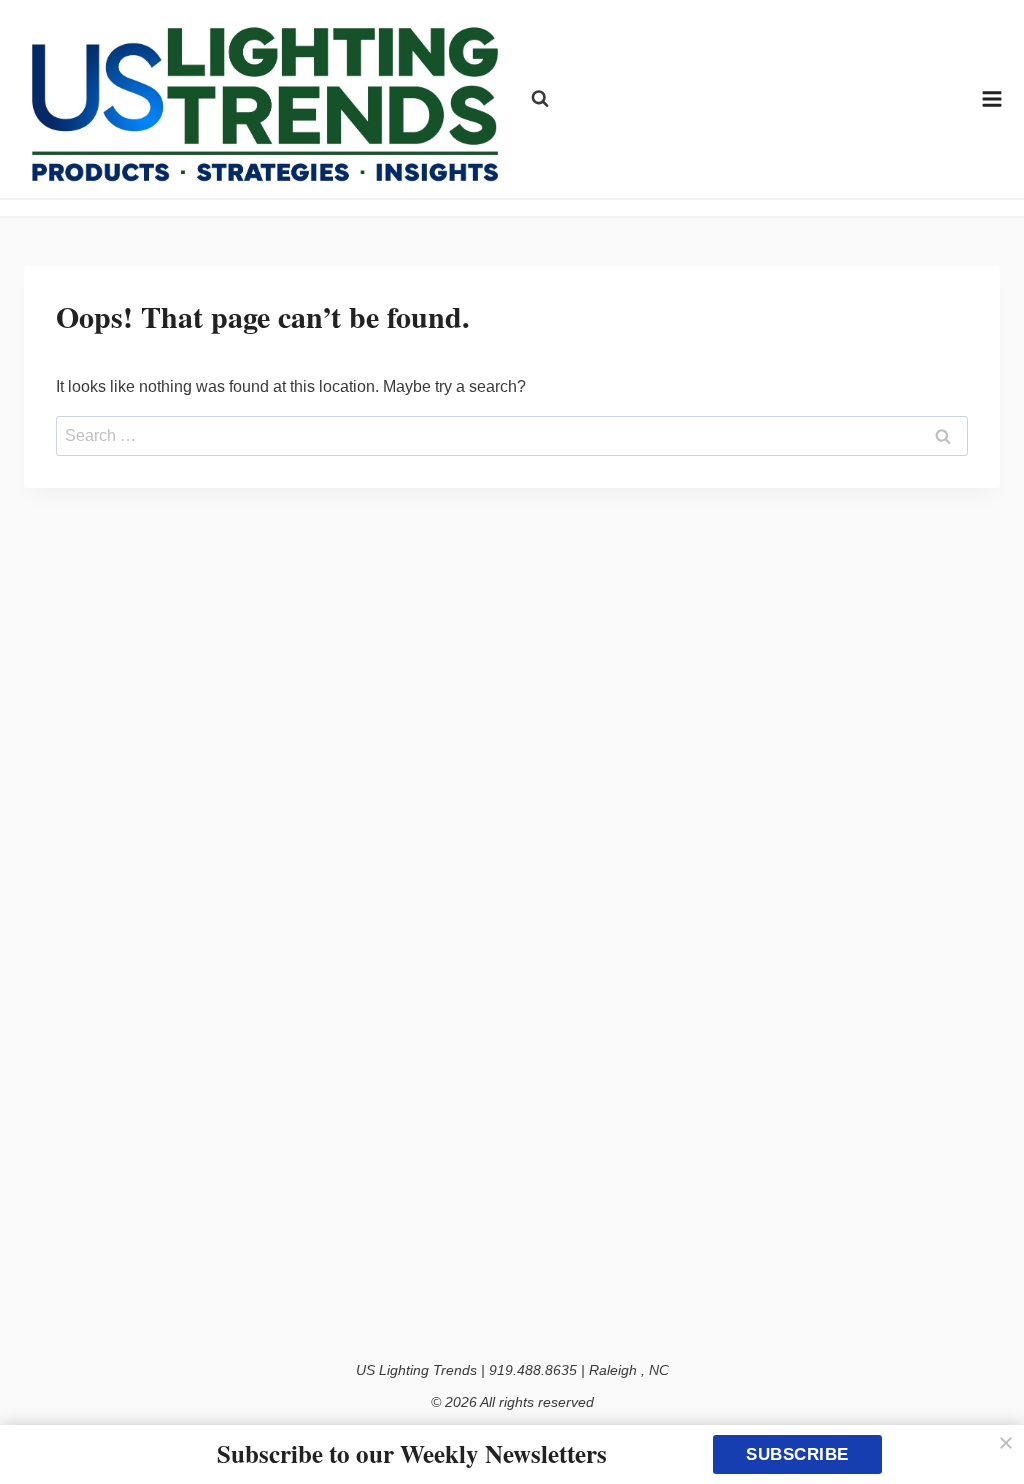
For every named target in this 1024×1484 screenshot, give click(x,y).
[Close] (1006, 1443)
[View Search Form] (540, 99)
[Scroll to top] (986, 1426)
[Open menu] (992, 98)
